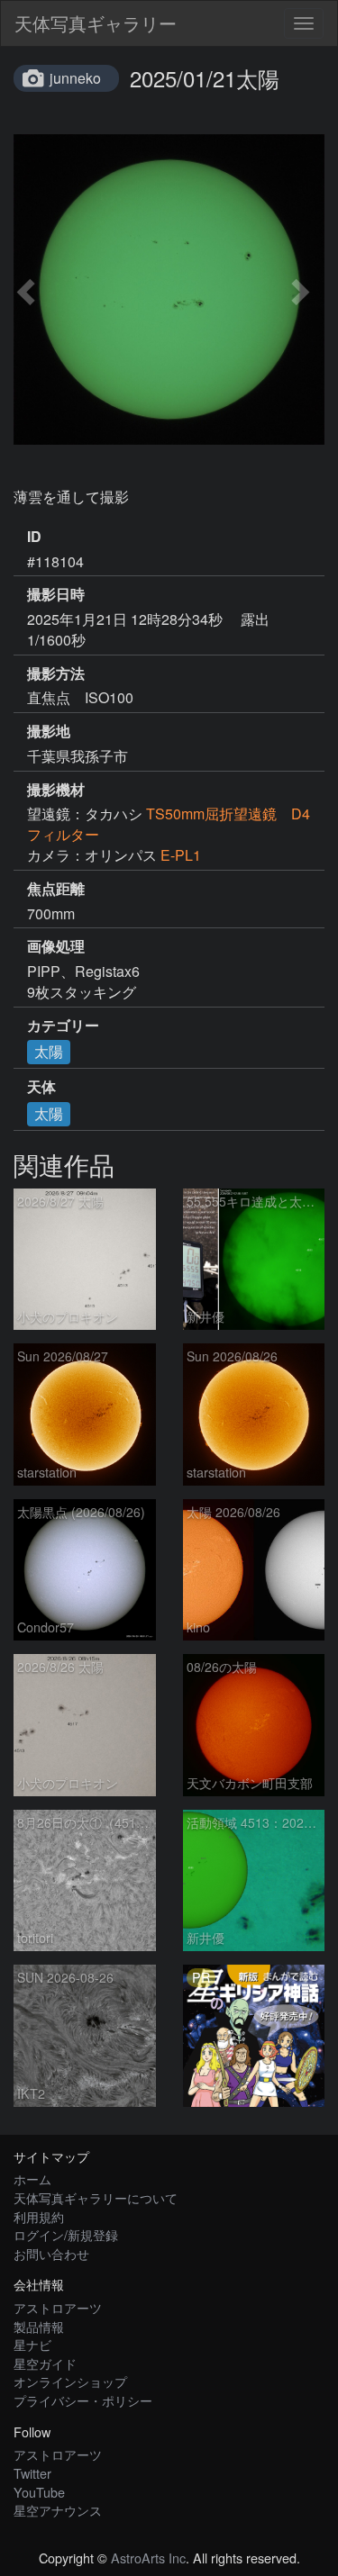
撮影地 (49, 731)
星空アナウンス (58, 2510)
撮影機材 (56, 790)
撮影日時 (56, 594)
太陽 (49, 1051)
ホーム (32, 2178)
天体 (41, 1087)
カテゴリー (63, 1026)
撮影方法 (56, 673)
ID (34, 537)
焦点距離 (56, 889)
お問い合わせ (51, 2253)
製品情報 (39, 2326)
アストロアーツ (58, 2307)
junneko (75, 78)
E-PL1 (181, 855)
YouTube (39, 2492)
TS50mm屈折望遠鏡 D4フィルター (169, 824)
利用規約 (39, 2216)
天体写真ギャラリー (96, 23)
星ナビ (32, 2344)
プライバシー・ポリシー (83, 2400)
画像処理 (56, 946)
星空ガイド (45, 2363)
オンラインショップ (70, 2381)
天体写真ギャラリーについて (96, 2197)
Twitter (32, 2473)
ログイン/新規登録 (66, 2234)
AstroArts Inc (148, 2558)
